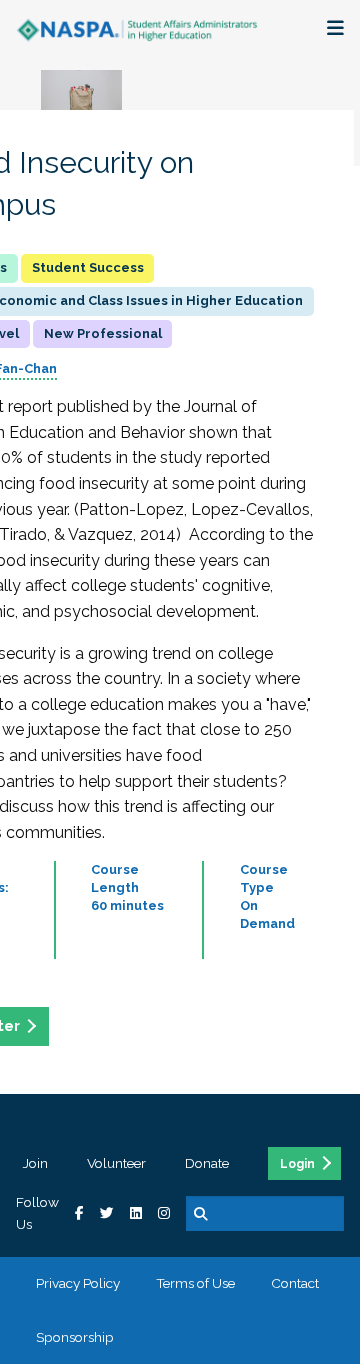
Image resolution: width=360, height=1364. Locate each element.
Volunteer (116, 1163)
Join (35, 1163)
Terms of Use (195, 1283)
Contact (295, 1283)
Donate (207, 1163)
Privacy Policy (78, 1283)
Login (297, 1164)
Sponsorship (75, 1337)
